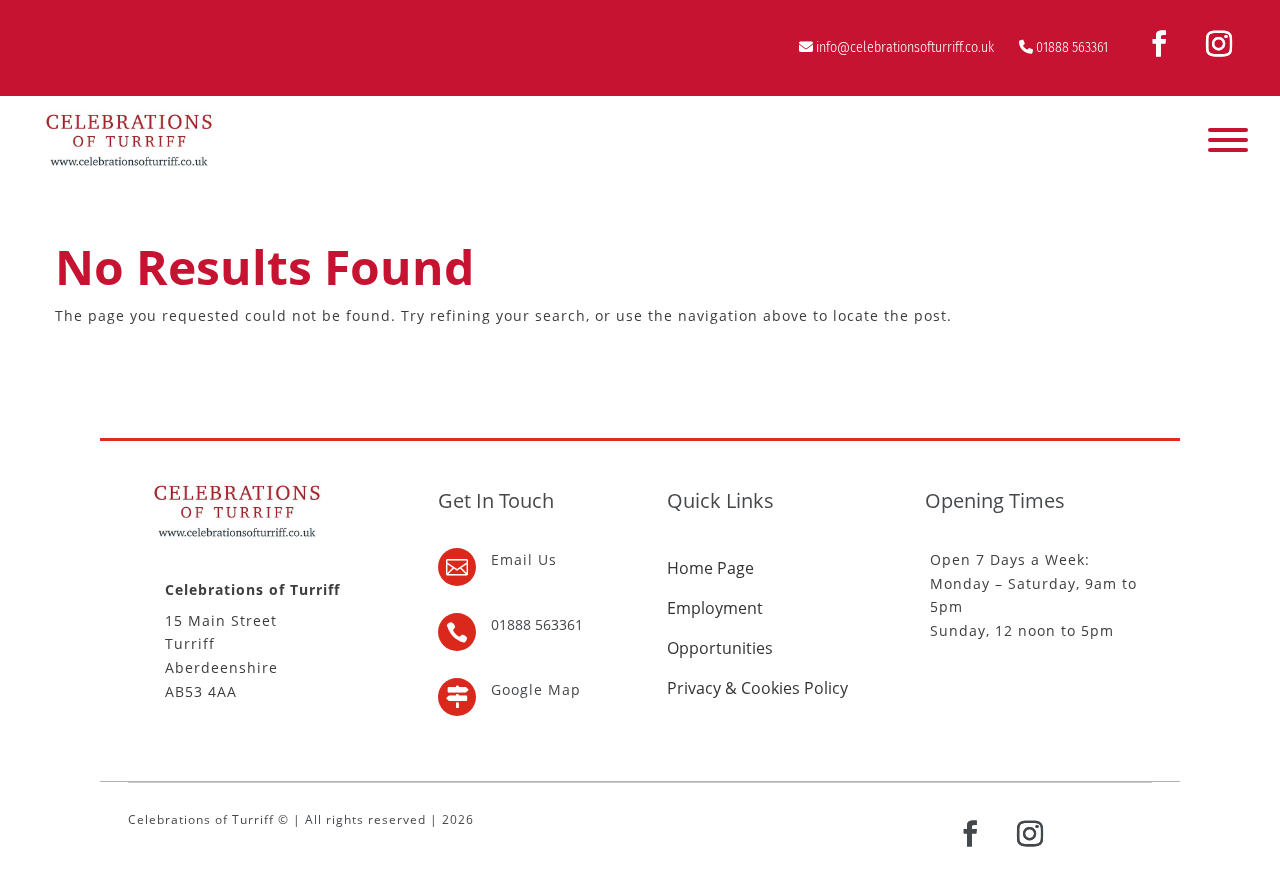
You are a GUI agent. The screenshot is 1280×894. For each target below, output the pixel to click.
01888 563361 (1072, 47)
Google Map (536, 689)
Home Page (710, 568)
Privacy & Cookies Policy (757, 688)
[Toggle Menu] (1228, 140)
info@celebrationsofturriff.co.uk (905, 47)
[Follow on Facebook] (1159, 44)
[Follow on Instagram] (1219, 44)
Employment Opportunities (720, 628)
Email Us (524, 559)
